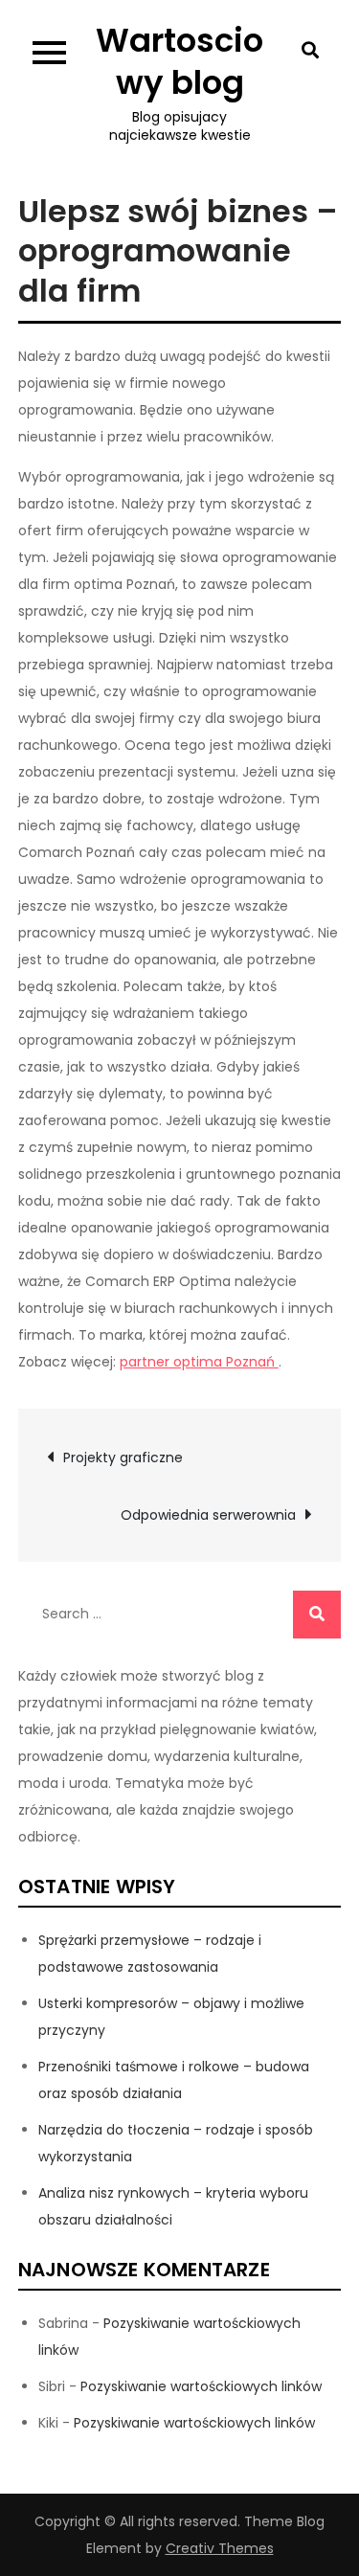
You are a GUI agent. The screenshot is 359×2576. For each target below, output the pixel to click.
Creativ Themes (220, 2548)
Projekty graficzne (123, 1457)
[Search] (317, 1615)
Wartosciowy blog (179, 61)
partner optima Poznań (199, 1362)
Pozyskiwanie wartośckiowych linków (201, 2386)
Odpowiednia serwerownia (208, 1515)
